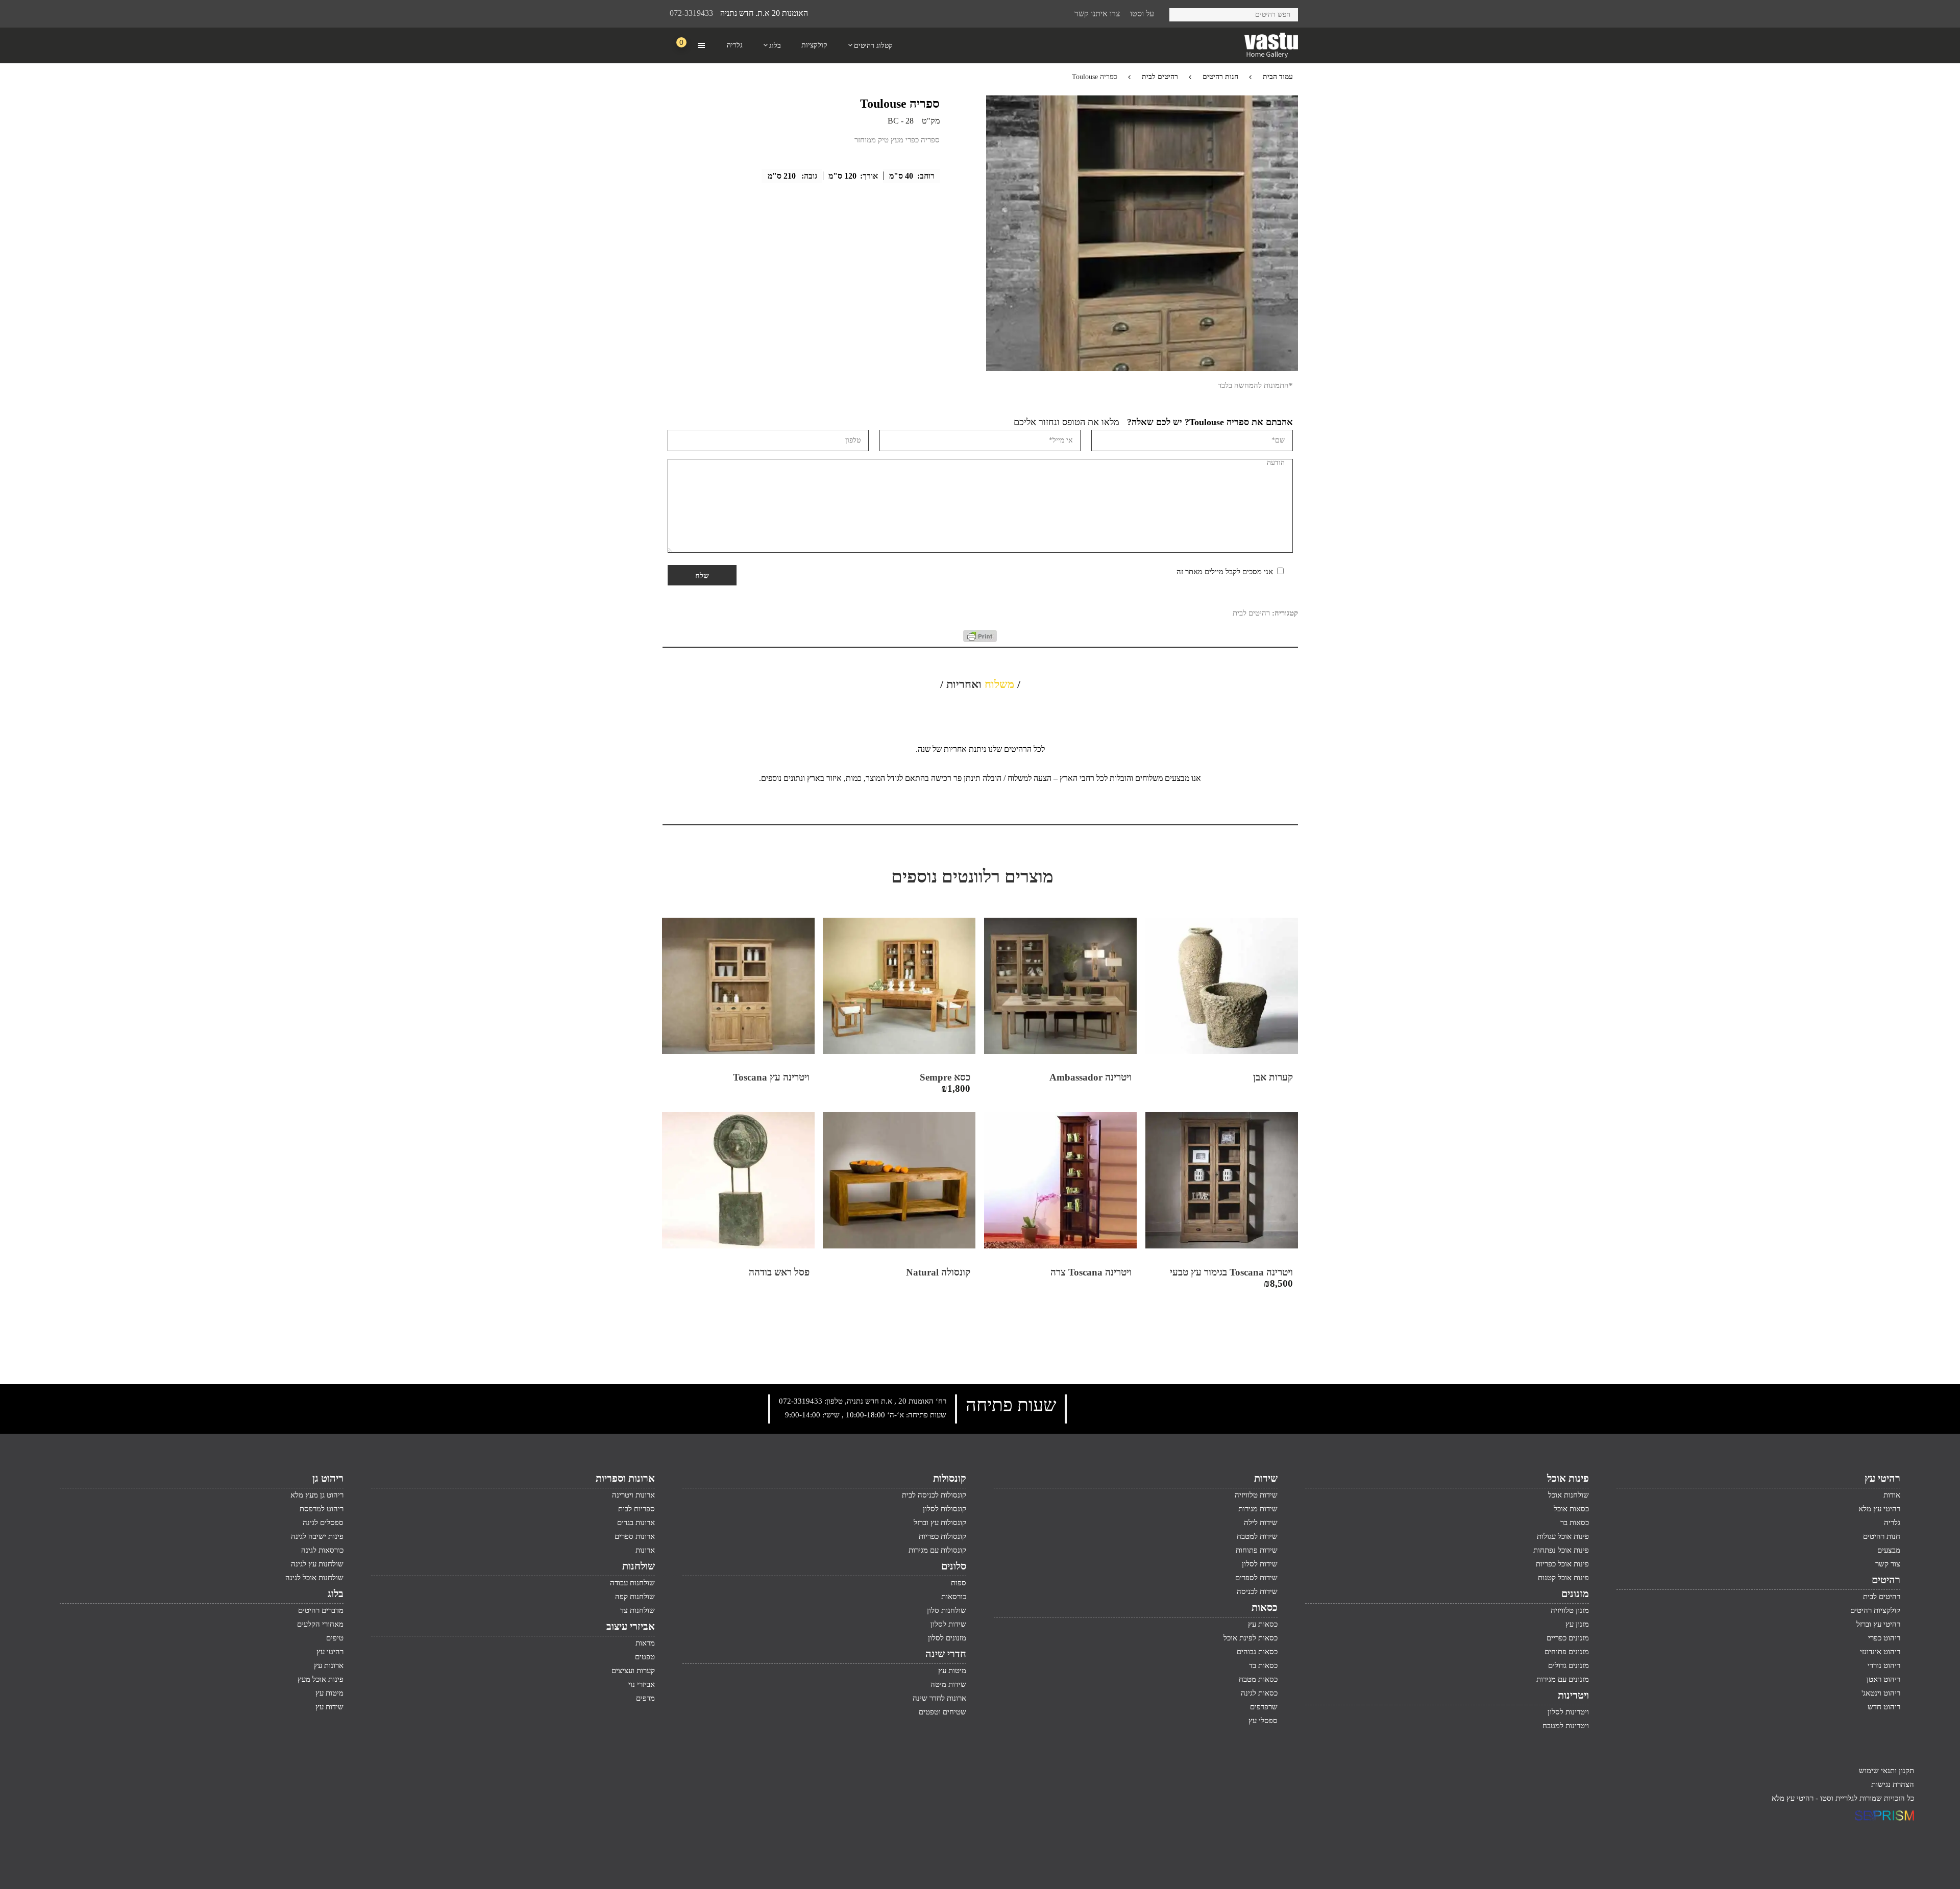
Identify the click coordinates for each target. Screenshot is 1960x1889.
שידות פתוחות (1257, 1550)
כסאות (1265, 1607)
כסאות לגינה (1259, 1693)
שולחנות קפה (635, 1597)
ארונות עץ (329, 1665)
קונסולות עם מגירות (937, 1550)
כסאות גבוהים (1257, 1652)
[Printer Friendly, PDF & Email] (980, 640)
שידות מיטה (948, 1684)
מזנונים (1575, 1593)
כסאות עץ (1263, 1624)
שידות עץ (329, 1707)
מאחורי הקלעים (320, 1624)
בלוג (336, 1593)
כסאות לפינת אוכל (1251, 1638)
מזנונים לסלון (947, 1638)
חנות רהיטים (1220, 77)
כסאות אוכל (1571, 1509)
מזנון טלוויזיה (1570, 1610)
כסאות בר (1575, 1523)
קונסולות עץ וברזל (940, 1523)
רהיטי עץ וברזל (1878, 1624)
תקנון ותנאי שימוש (1886, 1771)
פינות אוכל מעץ (321, 1679)
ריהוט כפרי (1884, 1638)
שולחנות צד (638, 1610)
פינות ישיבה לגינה (317, 1536)
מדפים (645, 1698)
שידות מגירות (1258, 1509)
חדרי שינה (946, 1654)
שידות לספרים (1256, 1578)
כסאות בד (1263, 1665)
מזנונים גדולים (1569, 1665)
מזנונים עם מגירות (1563, 1679)
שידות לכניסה (1257, 1591)
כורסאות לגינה (322, 1550)
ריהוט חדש (1884, 1707)
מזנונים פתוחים (1567, 1652)
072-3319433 (691, 13)
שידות (1266, 1478)
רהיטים (1886, 1580)
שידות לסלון (1260, 1564)
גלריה (1892, 1523)
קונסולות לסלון (945, 1509)
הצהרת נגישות (1893, 1784)
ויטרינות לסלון (1568, 1712)
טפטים (645, 1657)
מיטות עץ (952, 1671)
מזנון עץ (1577, 1624)
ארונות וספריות (625, 1478)
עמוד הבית (1278, 77)
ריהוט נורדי (1884, 1665)
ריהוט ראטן (1883, 1679)
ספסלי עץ (1263, 1721)
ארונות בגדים (636, 1523)
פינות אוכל (1568, 1478)
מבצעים (1889, 1550)
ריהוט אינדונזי (1880, 1652)
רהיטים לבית (1160, 77)
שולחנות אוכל (1569, 1495)
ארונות (645, 1550)
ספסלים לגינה (323, 1523)
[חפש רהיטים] (1181, 13)
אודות (1892, 1495)
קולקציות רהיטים (1875, 1610)
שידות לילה (1261, 1523)
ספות (959, 1583)
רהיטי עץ (1882, 1478)
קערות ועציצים (633, 1671)
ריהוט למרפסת (322, 1509)
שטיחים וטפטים (942, 1712)
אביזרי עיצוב (631, 1626)
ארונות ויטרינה (633, 1495)
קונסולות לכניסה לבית (934, 1495)
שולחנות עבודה (632, 1583)
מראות (645, 1643)
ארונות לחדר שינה (939, 1698)
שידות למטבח (1257, 1536)
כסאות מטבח (1258, 1679)
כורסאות (954, 1597)
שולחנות (639, 1566)
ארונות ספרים (635, 1536)
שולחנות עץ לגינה (317, 1564)
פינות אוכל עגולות (1563, 1536)
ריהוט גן (328, 1478)
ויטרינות (1573, 1695)
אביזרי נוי (642, 1684)
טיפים (335, 1638)
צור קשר (1888, 1564)
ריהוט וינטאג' (1881, 1693)
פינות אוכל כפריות (1562, 1564)
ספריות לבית (636, 1509)
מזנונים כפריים (1568, 1638)
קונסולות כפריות (942, 1536)
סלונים (954, 1566)
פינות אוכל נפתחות (1561, 1550)
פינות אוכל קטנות (1563, 1578)
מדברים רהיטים (321, 1610)
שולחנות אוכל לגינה (314, 1578)
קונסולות (950, 1478)
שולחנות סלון (947, 1610)
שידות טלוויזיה (1256, 1495)
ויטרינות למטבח (1566, 1726)
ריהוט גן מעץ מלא (317, 1495)
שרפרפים (1264, 1707)
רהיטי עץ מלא (1879, 1509)
